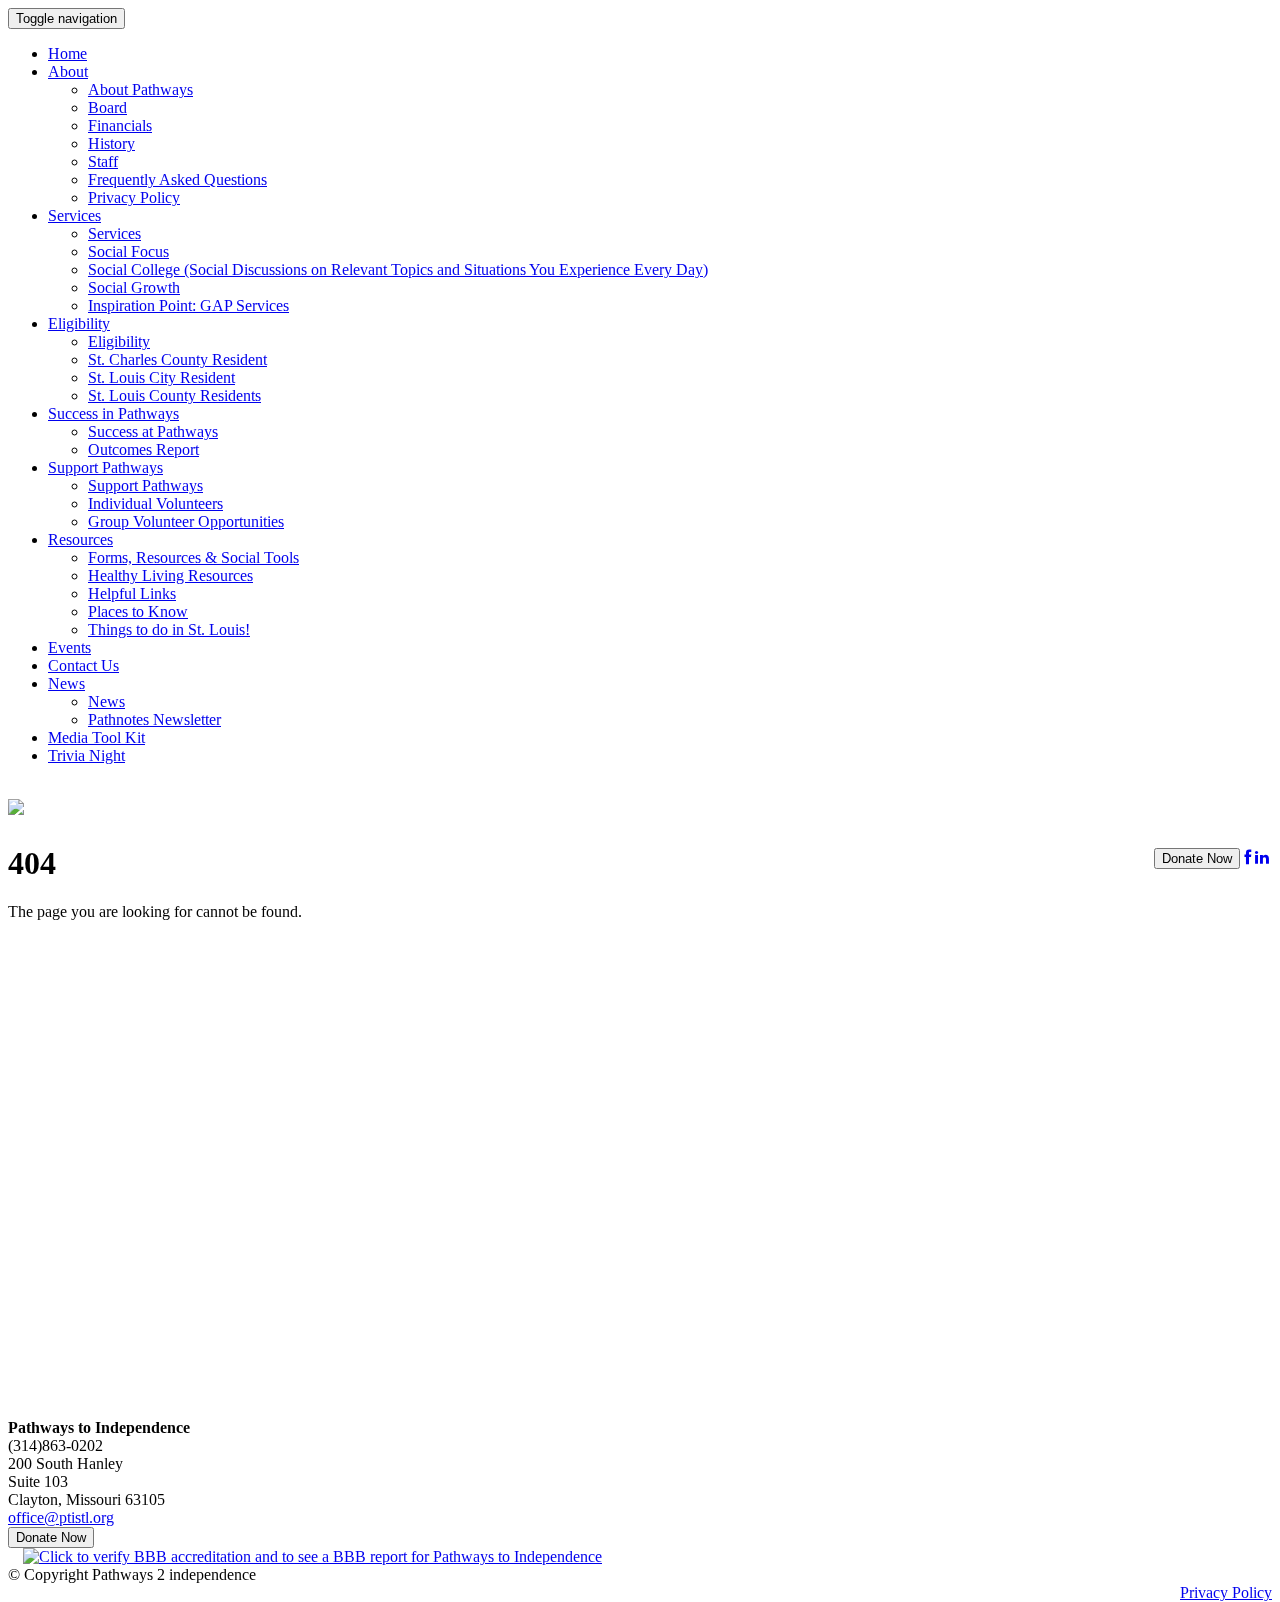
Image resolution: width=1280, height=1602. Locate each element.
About (68, 71)
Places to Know (138, 611)
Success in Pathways (113, 413)
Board (107, 107)
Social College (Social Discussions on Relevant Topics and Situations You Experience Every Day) (398, 269)
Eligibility (79, 323)
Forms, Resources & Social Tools (193, 557)
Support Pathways (105, 467)
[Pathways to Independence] (16, 804)
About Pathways (140, 89)
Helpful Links (132, 593)
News (66, 683)
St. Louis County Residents (174, 395)
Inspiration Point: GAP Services (188, 305)
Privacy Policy (134, 197)
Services (74, 215)
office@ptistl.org (61, 1517)
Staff (103, 161)
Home (67, 53)
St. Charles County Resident (177, 359)
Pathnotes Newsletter (154, 719)
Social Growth (134, 287)
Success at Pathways (153, 431)
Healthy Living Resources (170, 575)
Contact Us (83, 665)
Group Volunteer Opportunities (186, 521)
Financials (120, 125)
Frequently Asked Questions (177, 179)
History (111, 143)
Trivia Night (86, 755)
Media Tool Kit (96, 737)
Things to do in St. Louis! (169, 629)
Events (69, 647)
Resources (80, 539)
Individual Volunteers (155, 503)
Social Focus (128, 251)
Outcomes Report (143, 449)
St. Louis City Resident (161, 377)
